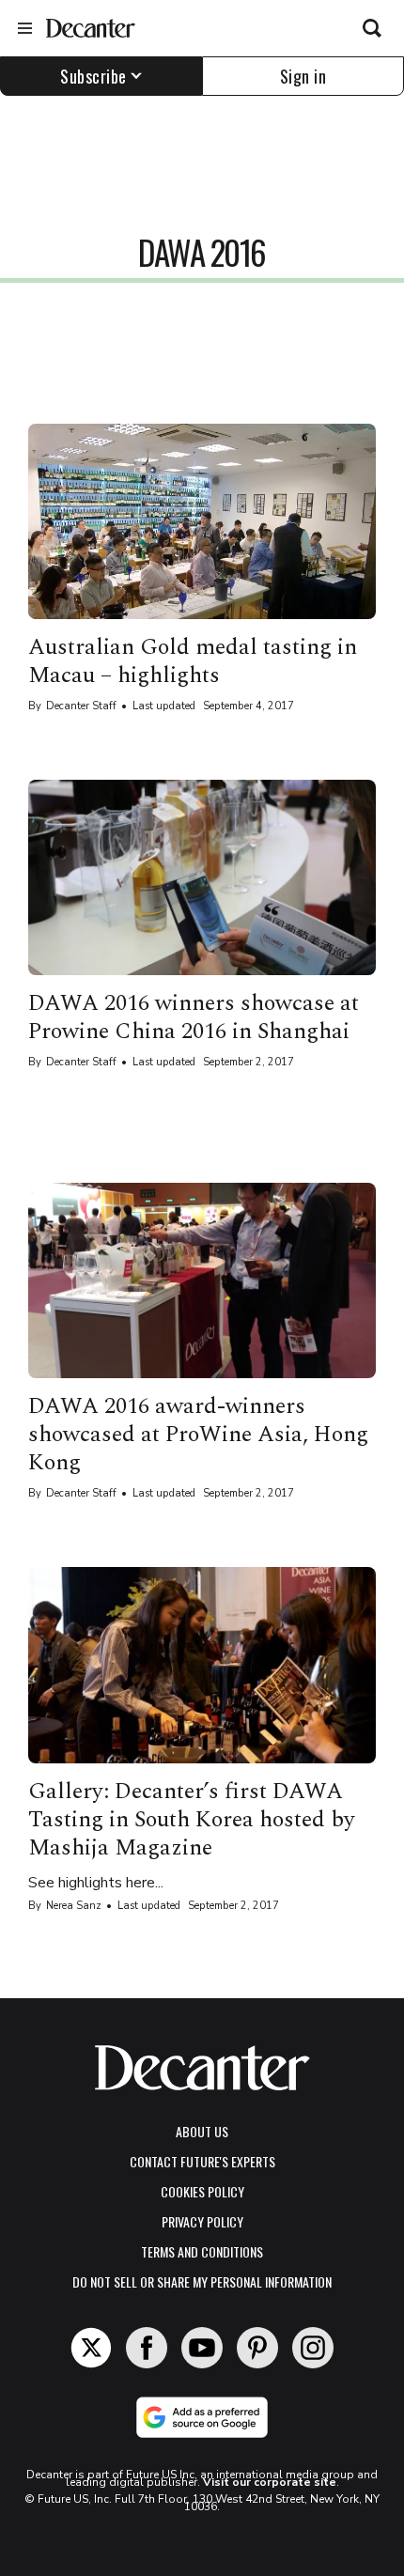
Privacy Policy (202, 2221)
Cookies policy (202, 2191)
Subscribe (93, 76)
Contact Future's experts (202, 2161)
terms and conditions (202, 2251)
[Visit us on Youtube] (202, 2348)
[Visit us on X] (91, 2348)
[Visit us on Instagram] (313, 2348)
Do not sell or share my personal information (202, 2281)
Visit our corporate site (270, 2482)
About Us (202, 2131)
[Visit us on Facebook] (147, 2348)
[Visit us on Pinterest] (257, 2348)
